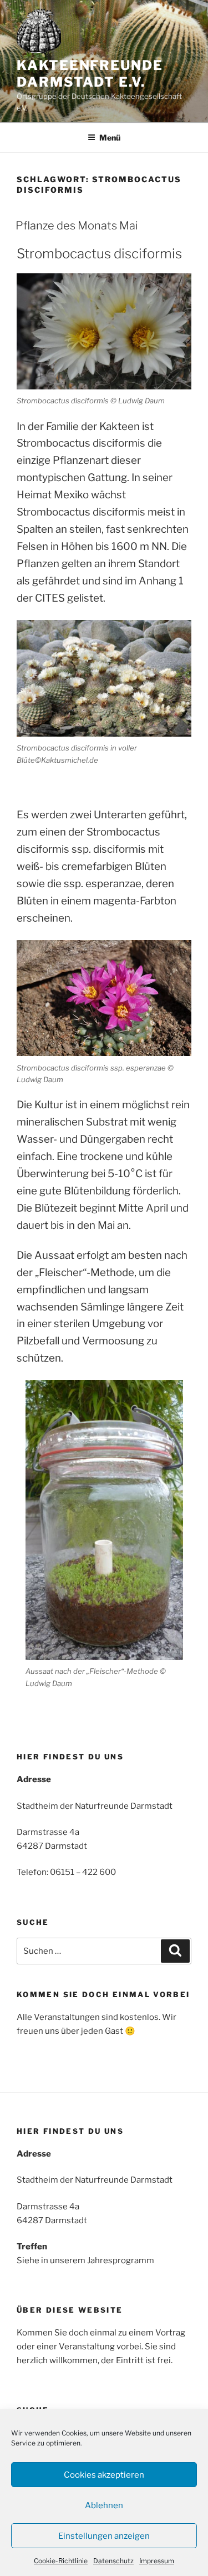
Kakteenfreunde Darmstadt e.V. (90, 74)
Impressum (157, 2561)
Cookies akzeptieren (104, 2475)
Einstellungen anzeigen (104, 2536)
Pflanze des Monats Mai (77, 226)
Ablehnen (104, 2505)
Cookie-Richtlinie (61, 2561)
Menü (110, 137)
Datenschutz (113, 2561)
